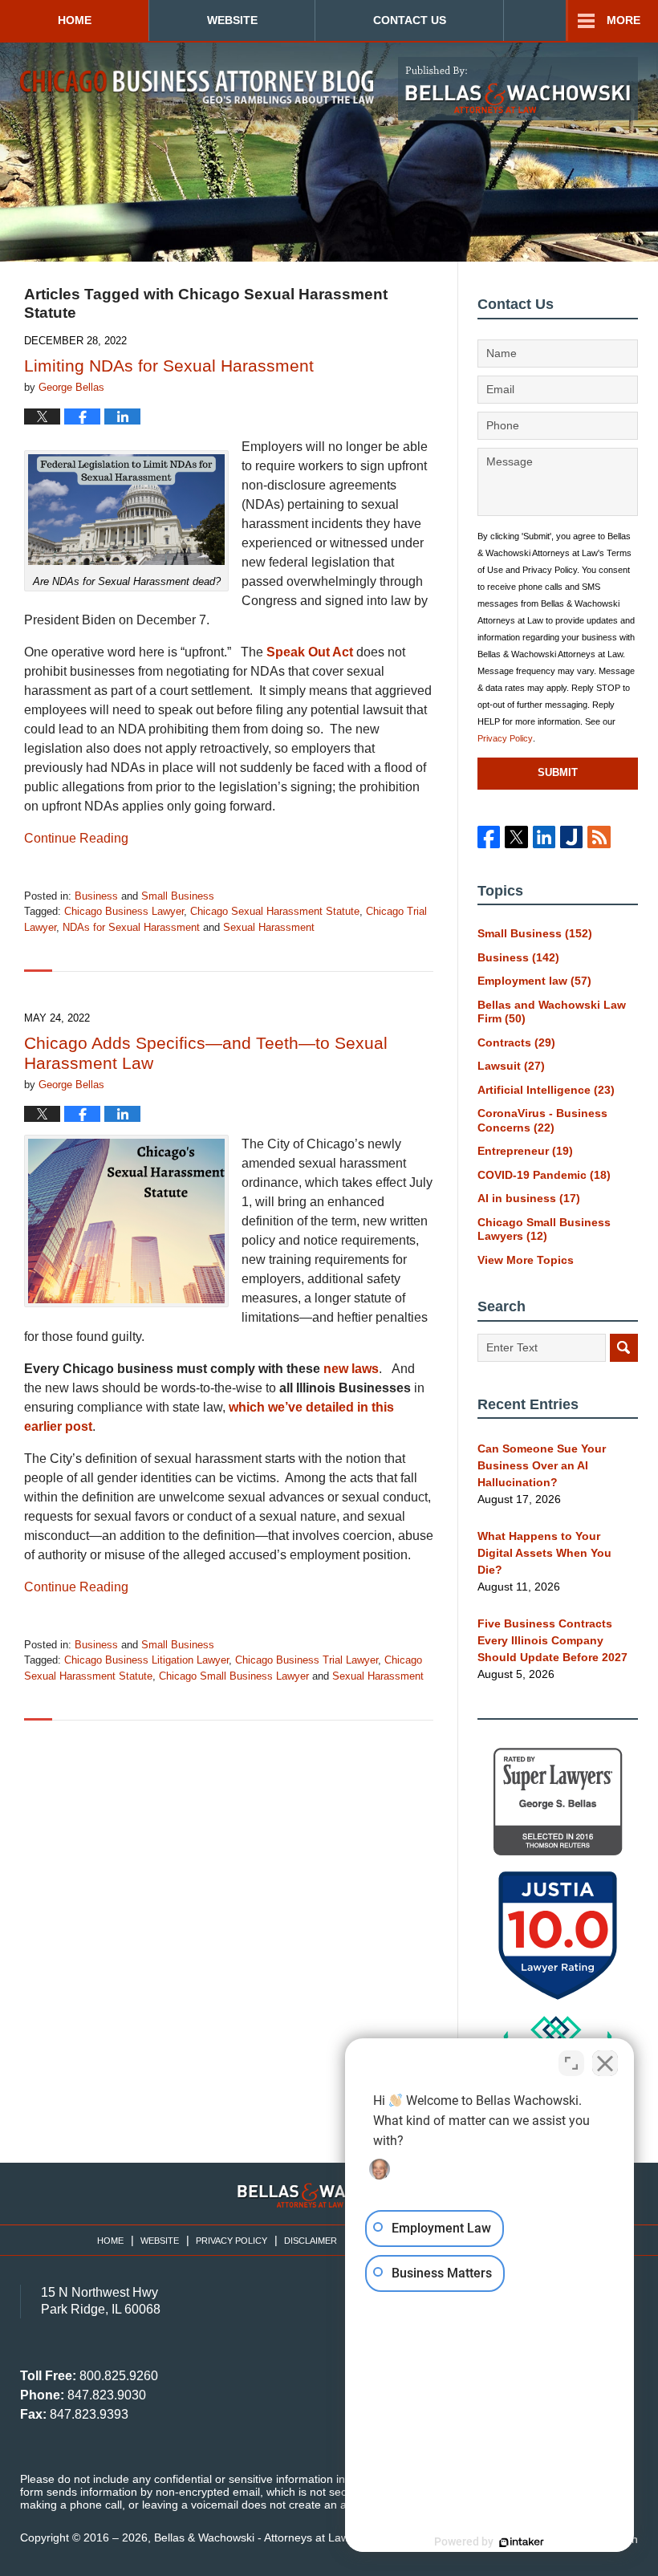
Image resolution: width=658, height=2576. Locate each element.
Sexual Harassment (269, 927)
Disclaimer (311, 2241)
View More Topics (526, 1260)
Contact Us (410, 20)
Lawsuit (511, 1066)
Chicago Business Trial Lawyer (307, 1660)
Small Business (178, 896)
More (623, 20)
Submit (558, 772)
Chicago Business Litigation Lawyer (146, 1660)
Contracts (516, 1042)
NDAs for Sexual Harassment (131, 927)
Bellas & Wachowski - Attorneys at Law (252, 2537)
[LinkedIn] (544, 837)
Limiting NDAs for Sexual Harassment (169, 366)
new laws (351, 1369)
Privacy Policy (505, 738)
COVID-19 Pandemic (544, 1175)
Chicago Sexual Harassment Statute (275, 911)
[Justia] (571, 837)
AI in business (529, 1198)
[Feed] (599, 837)
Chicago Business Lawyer (124, 911)
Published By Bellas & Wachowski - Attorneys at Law (518, 89)
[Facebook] (489, 837)
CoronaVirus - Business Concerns (542, 1120)
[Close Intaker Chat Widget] (605, 2063)
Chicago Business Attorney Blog (197, 88)
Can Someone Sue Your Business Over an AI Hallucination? (542, 1465)
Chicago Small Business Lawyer (234, 1676)
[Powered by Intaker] (522, 2542)
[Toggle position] (571, 2063)
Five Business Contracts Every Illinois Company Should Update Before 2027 (552, 1640)
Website (232, 20)
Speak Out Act (310, 652)
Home (75, 20)
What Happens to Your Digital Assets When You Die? (544, 1553)
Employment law (534, 981)
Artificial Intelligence (546, 1090)
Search (624, 1348)
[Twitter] (516, 837)
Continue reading (76, 838)
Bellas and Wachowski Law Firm (552, 1012)
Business (96, 896)
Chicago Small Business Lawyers (544, 1229)
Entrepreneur (525, 1151)
